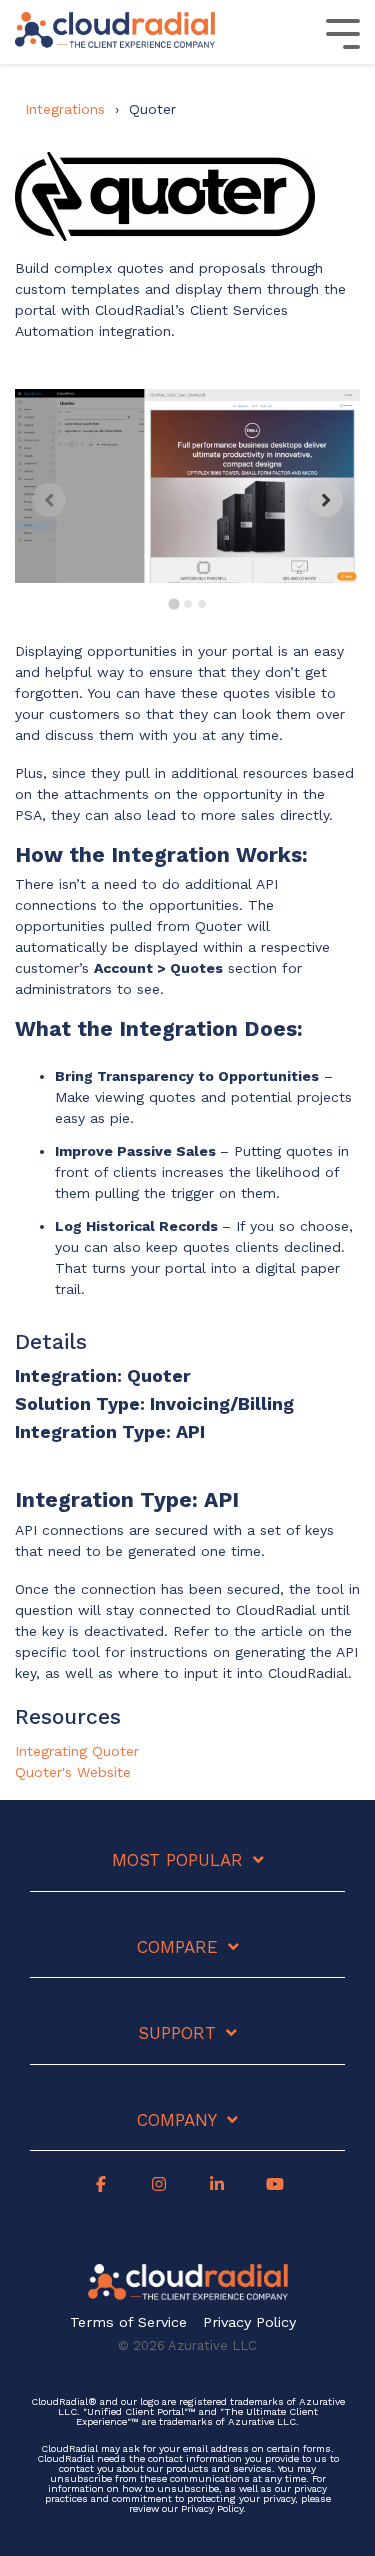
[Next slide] (326, 500)
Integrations (65, 109)
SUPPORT (177, 2033)
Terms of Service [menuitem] (128, 2322)
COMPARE (177, 1947)
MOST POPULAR (177, 1860)
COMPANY (177, 2120)
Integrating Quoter (77, 1751)
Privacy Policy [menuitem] (249, 2322)
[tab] (173, 603)
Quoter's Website (73, 1772)
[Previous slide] (49, 500)
